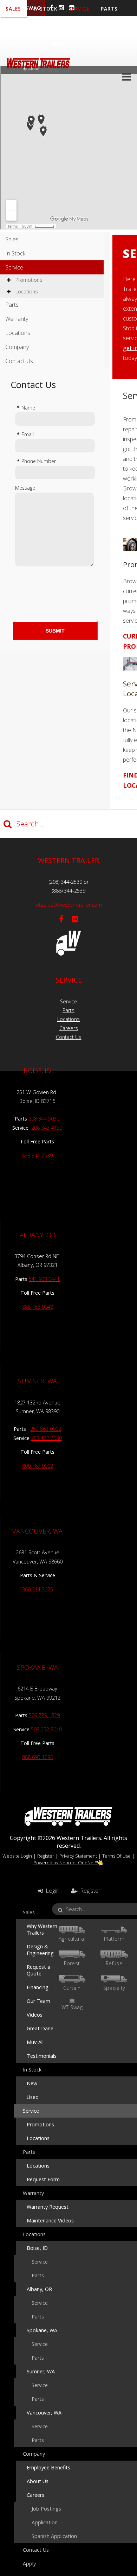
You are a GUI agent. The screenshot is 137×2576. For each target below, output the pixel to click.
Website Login (17, 1856)
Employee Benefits (48, 2467)
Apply (59, 44)
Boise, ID (37, 2248)
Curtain (72, 1988)
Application (45, 2522)
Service (14, 267)
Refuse (114, 1963)
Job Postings (46, 2509)
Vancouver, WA (44, 2413)
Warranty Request (48, 2207)
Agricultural (72, 1939)
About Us (38, 2481)
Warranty (20, 26)
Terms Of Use (116, 1856)
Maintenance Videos (50, 2220)
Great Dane (40, 2028)
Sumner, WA (41, 2371)
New (32, 2083)
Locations (62, 26)
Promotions (28, 280)
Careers (69, 1028)
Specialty (114, 1988)
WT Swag (72, 2007)
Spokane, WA (42, 2330)
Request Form (43, 2179)
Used (33, 2097)
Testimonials (42, 2056)
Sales (12, 239)
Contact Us (23, 44)
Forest (72, 1963)
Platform (114, 1939)
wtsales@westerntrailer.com (69, 905)
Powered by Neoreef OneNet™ (66, 1863)
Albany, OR (39, 2289)
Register (46, 1856)
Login (51, 1891)
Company (101, 26)
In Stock (15, 253)
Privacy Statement (78, 1856)
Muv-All (35, 2042)
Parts (12, 305)
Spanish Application (54, 2536)
